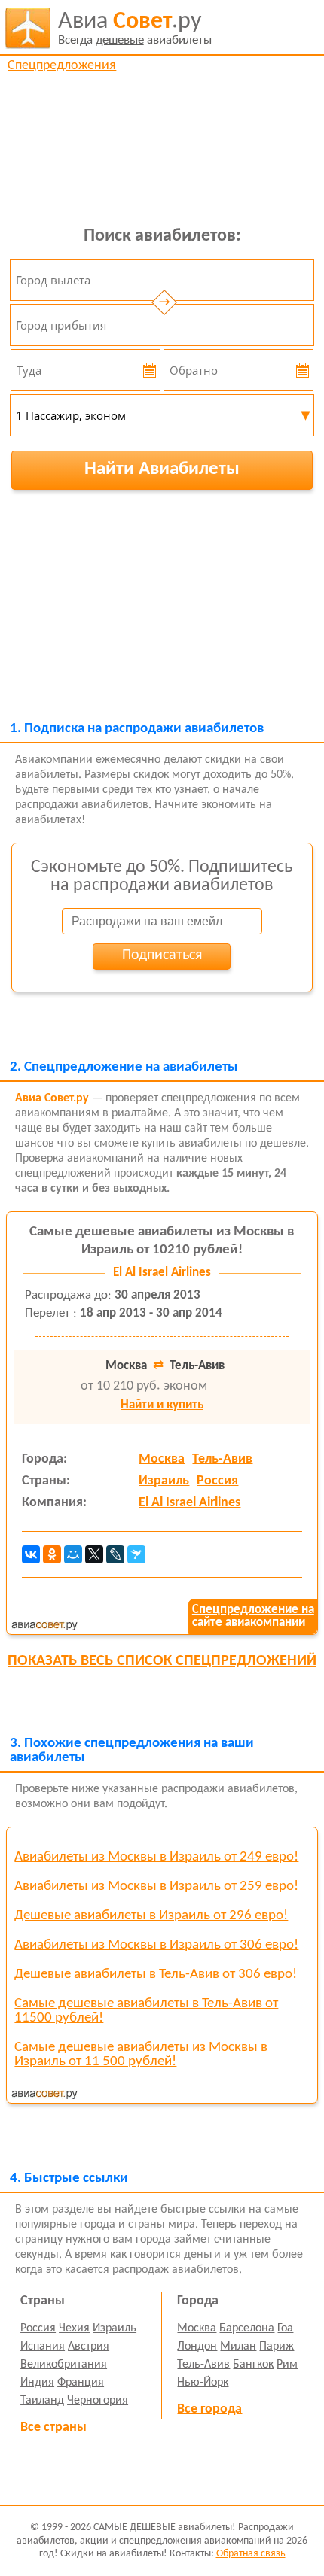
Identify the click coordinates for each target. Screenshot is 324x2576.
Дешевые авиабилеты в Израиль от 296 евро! (151, 1916)
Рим (287, 2365)
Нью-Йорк (203, 2383)
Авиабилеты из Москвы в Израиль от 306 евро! (156, 1945)
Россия (217, 1481)
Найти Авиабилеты (162, 469)
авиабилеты (135, 28)
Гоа (285, 2328)
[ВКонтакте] (31, 1554)
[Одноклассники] (52, 1554)
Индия (37, 2383)
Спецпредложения (62, 66)
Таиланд (42, 2401)
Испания (43, 2347)
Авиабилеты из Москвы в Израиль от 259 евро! (156, 1886)
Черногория (98, 2401)
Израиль (164, 1481)
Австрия (89, 2347)
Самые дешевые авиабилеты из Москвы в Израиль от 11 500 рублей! (141, 2055)
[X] (94, 1554)
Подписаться (162, 955)
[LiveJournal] (115, 1554)
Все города (209, 2409)
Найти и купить (162, 1405)
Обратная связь (251, 2554)
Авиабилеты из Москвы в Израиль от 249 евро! (156, 1857)
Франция (81, 2383)
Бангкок (253, 2365)
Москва (162, 1459)
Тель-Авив (222, 1459)
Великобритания (64, 2365)
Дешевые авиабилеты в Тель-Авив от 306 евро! (156, 1975)
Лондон (197, 2347)
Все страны (53, 2427)
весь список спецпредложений (162, 1661)
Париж (277, 2347)
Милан (238, 2347)
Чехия (74, 2328)
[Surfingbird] (136, 1554)
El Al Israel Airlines (190, 1503)
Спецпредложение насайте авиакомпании (253, 1616)
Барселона (247, 2328)
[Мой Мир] (73, 1554)
